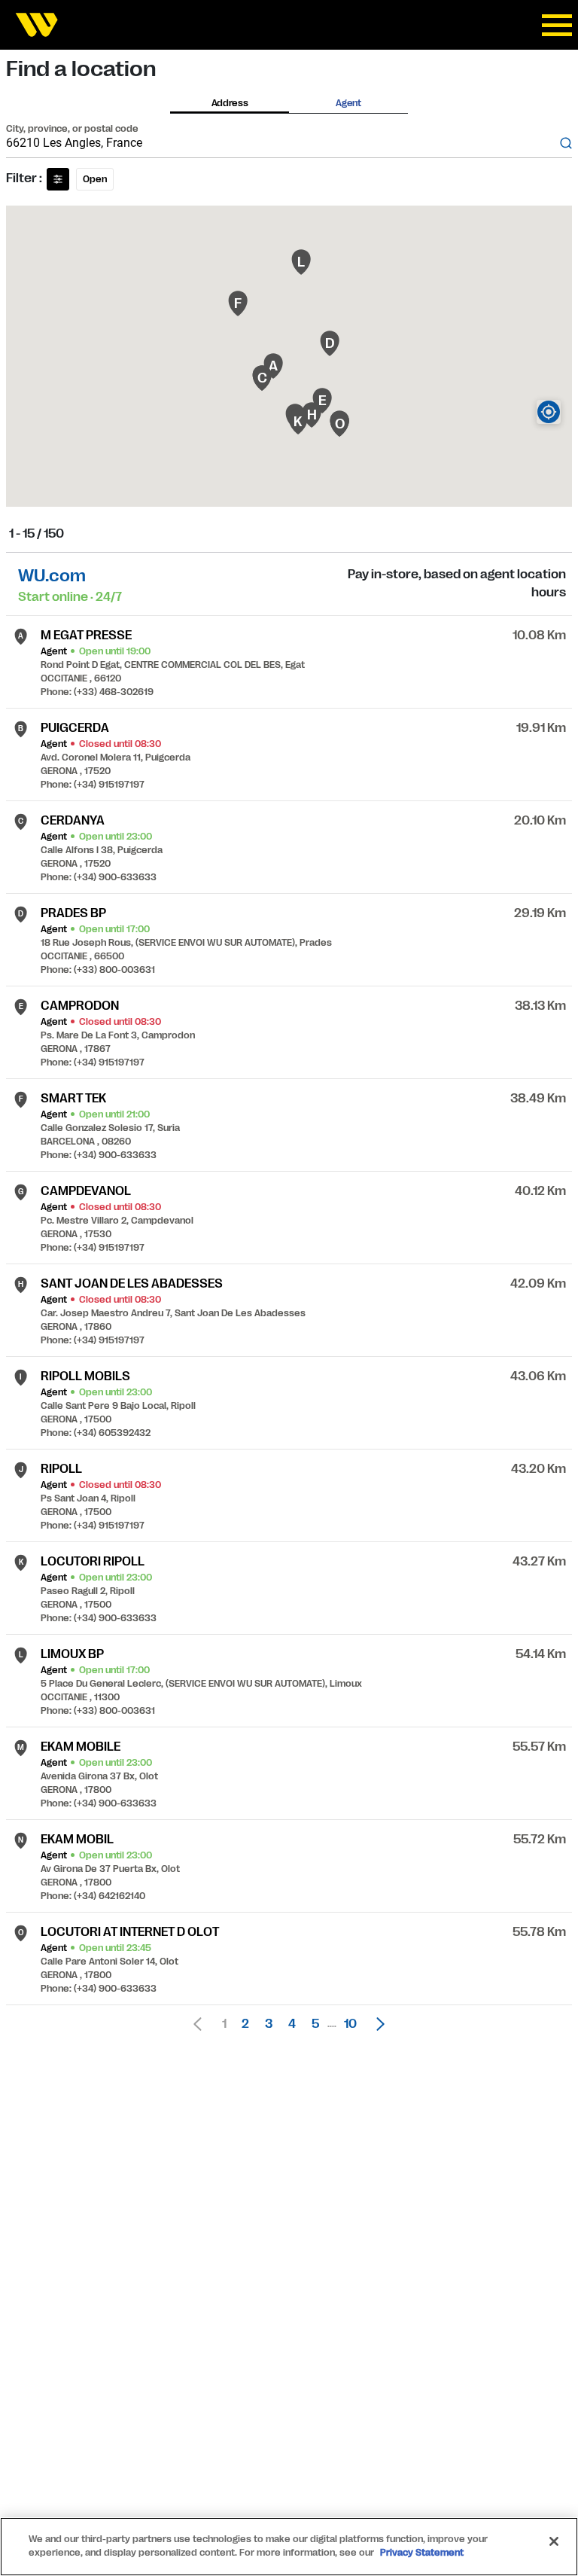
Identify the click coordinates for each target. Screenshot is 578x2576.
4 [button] (292, 2024)
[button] (376, 2024)
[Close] (554, 2541)
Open (95, 179)
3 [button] (269, 2024)
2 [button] (245, 2024)
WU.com (52, 576)
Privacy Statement (422, 2553)
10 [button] (350, 2024)
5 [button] (315, 2024)
